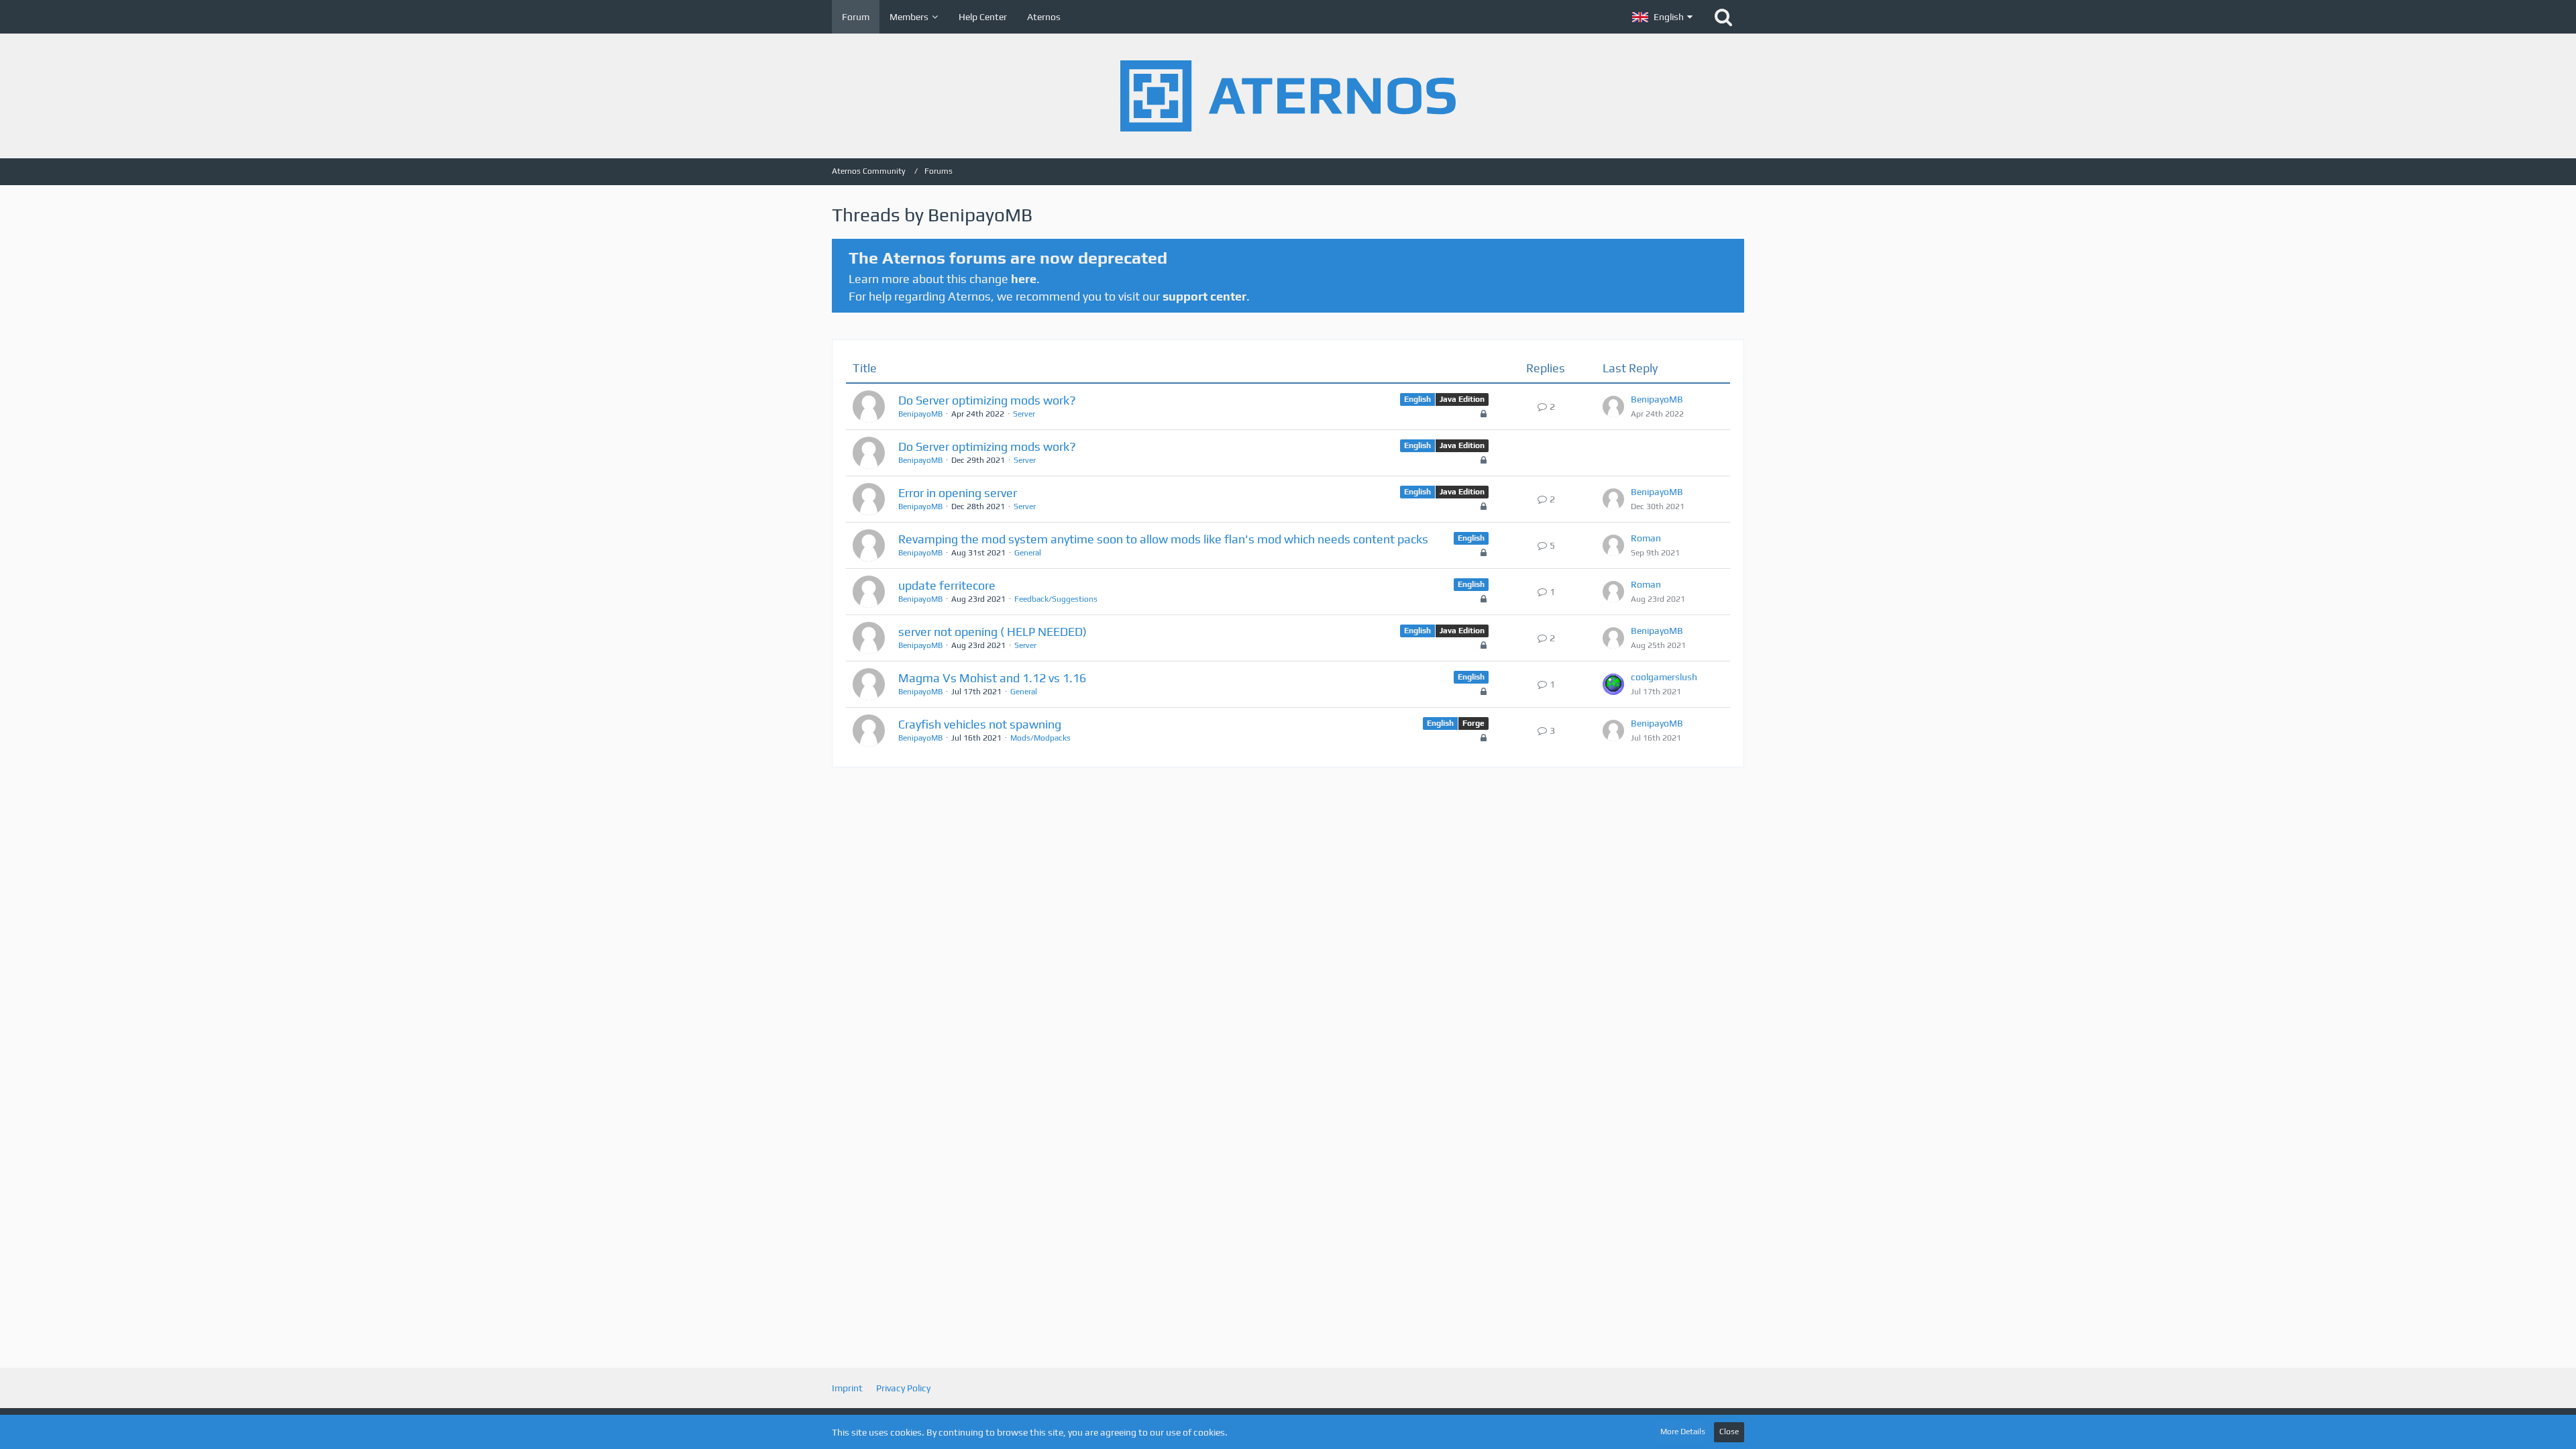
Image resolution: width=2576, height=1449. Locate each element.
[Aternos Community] (1288, 96)
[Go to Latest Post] (1613, 407)
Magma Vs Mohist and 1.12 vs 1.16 (992, 678)
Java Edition (1462, 399)
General (1028, 553)
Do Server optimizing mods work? (987, 400)
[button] (1662, 17)
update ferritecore (947, 585)
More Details (1683, 1432)
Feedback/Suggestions (1056, 599)
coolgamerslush (1664, 677)
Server (1024, 414)
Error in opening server (958, 493)
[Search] (1723, 17)
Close (1729, 1432)
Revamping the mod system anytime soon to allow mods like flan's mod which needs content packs (1163, 539)
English (1417, 399)
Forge (1473, 723)
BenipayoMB (920, 414)
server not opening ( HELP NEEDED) (992, 632)
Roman (1646, 538)
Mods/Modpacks (1040, 738)
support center (1204, 296)
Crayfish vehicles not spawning (980, 724)
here (1024, 279)
